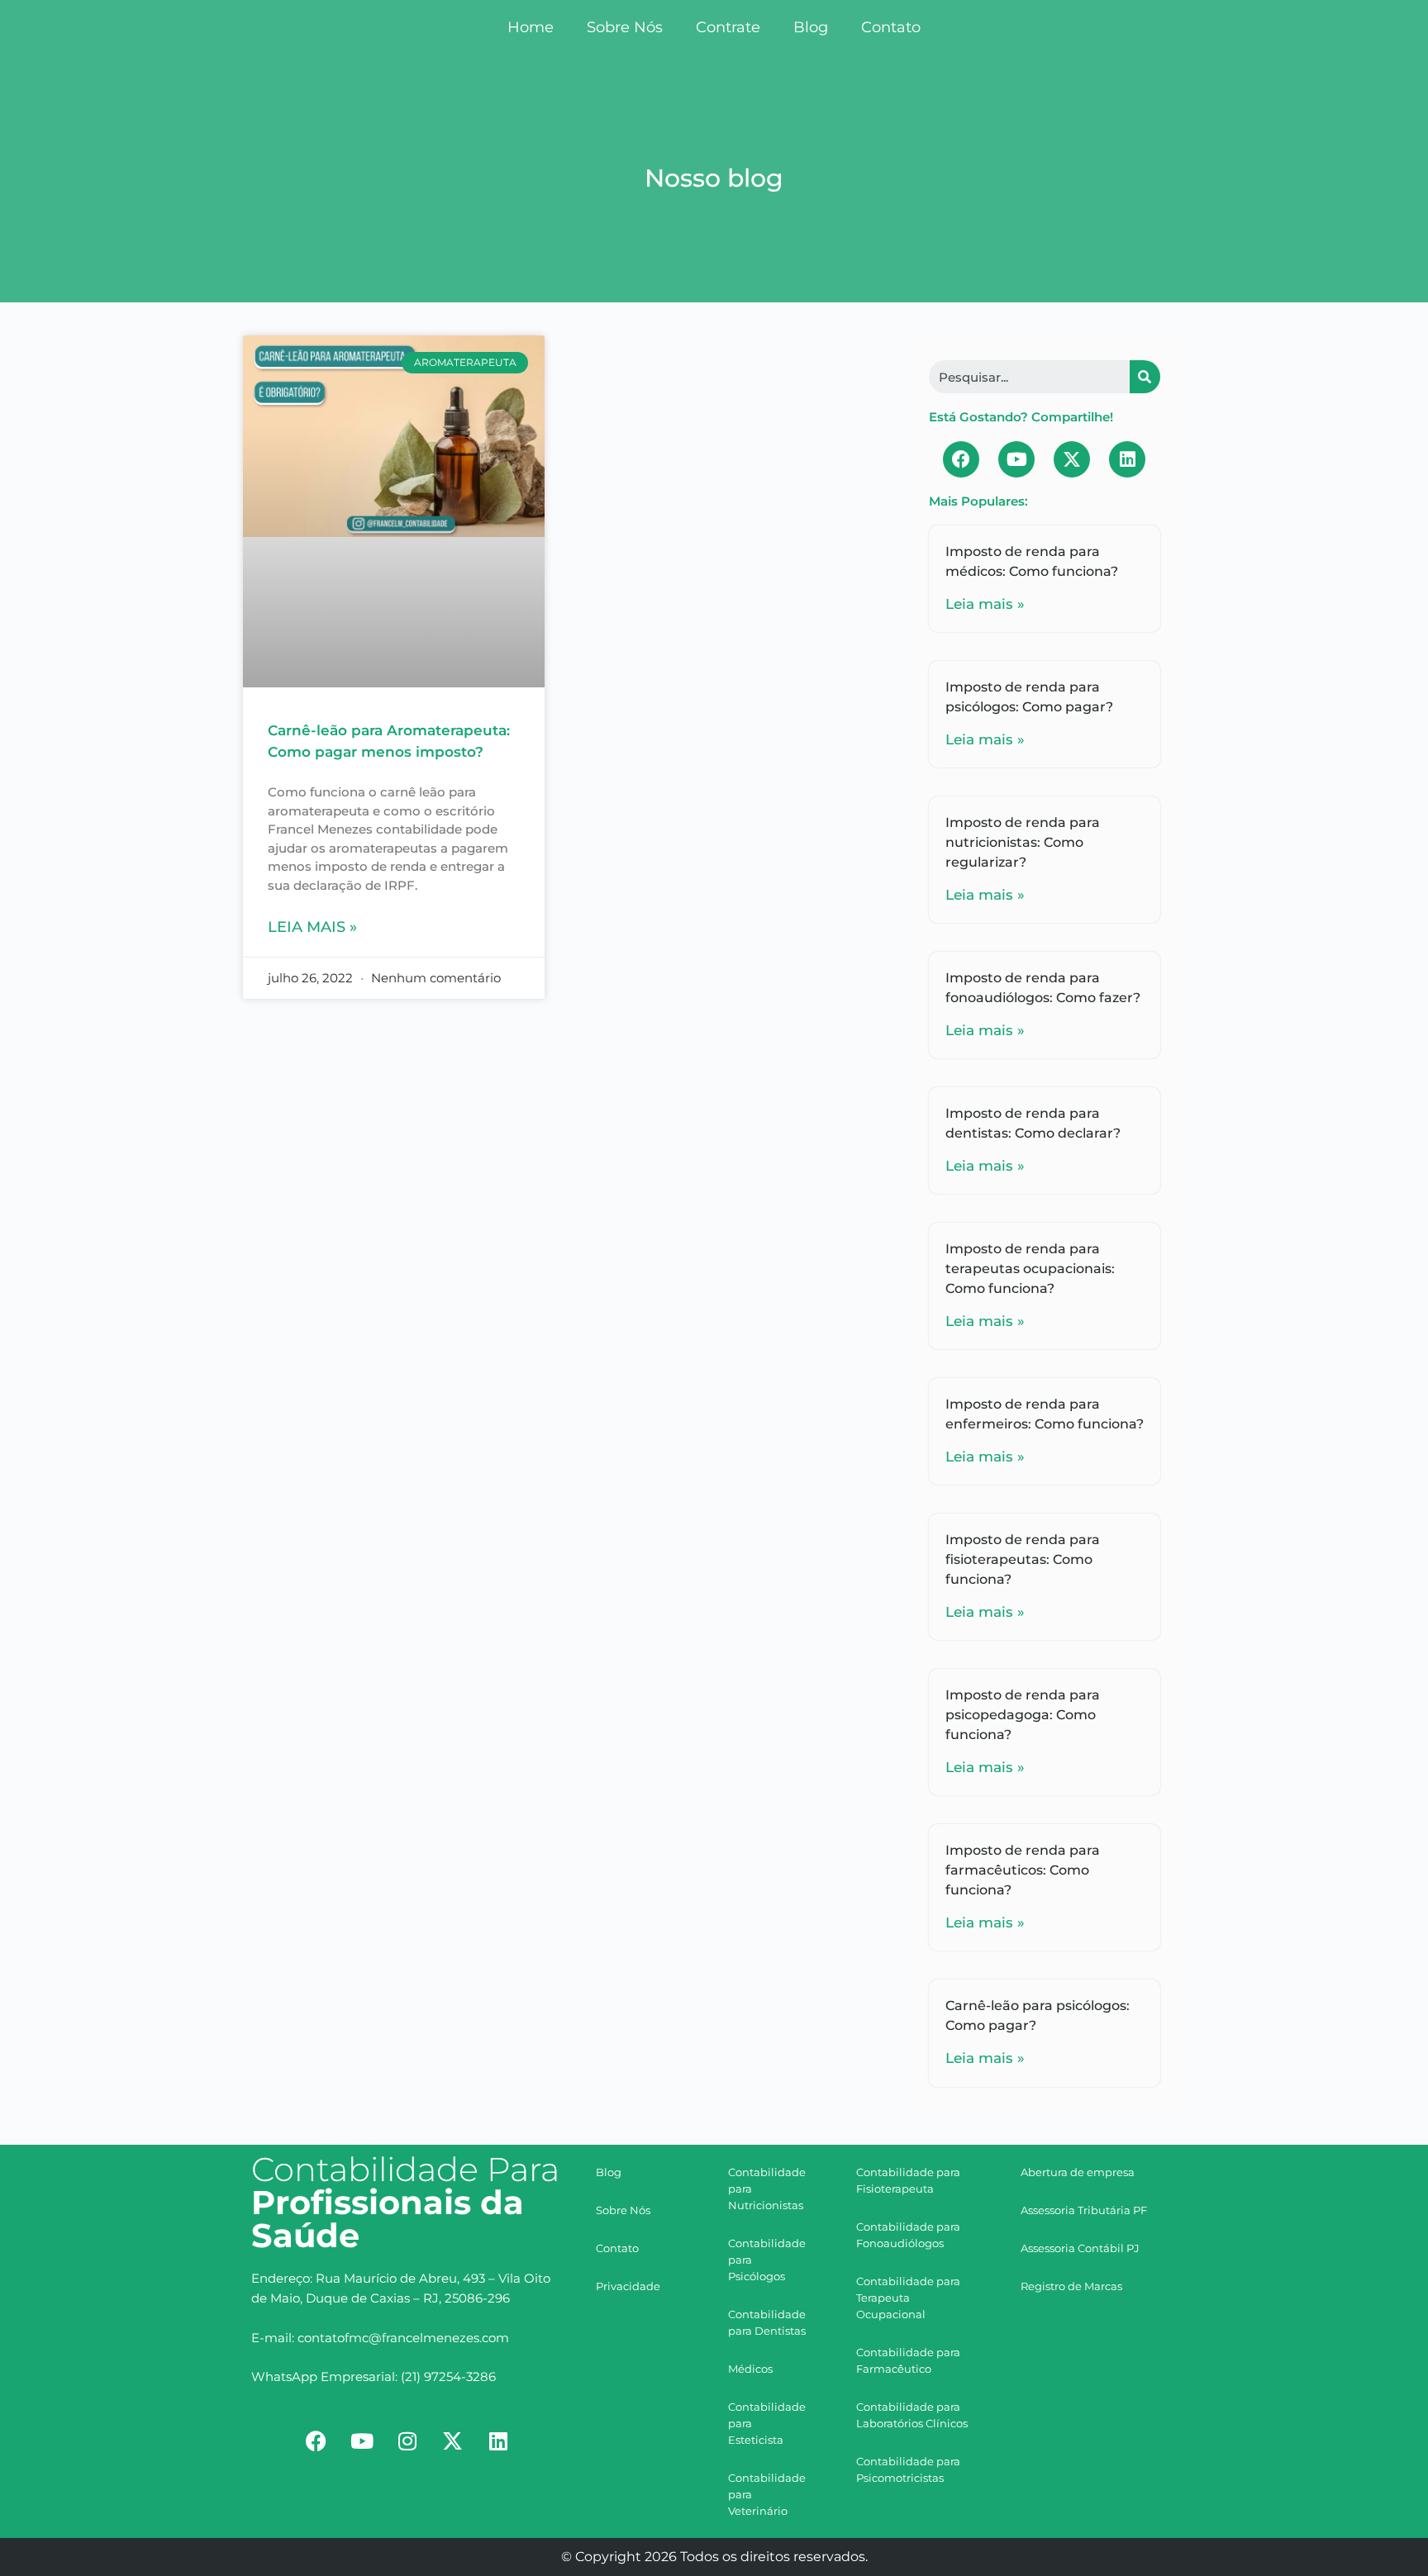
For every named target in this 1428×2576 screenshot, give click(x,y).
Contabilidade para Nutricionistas (767, 2189)
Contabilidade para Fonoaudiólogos (908, 2235)
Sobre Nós (625, 27)
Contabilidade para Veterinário (767, 2494)
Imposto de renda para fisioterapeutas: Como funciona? (1023, 1559)
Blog (811, 27)
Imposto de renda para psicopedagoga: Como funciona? (1023, 1715)
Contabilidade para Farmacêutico (908, 2360)
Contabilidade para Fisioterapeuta (908, 2180)
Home (531, 27)
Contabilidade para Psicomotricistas (908, 2469)
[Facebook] (961, 459)
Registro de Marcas (1071, 2286)
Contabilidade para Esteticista (767, 2423)
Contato (891, 27)
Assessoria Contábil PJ (1080, 2248)
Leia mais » (312, 927)
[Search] (1145, 377)
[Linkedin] (1127, 459)
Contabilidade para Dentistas (767, 2322)
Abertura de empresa (1078, 2172)
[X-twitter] (1072, 459)
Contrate (728, 27)
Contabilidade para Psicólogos (767, 2260)
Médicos (750, 2369)
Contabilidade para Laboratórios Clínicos (912, 2415)
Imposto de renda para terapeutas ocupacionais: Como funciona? (1030, 1269)
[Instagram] (407, 2441)
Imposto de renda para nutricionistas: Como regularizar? (1023, 842)
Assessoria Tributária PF (1084, 2210)
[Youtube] (1016, 459)
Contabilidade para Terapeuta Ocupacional (908, 2298)
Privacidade (628, 2286)
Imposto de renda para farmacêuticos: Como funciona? (1023, 1870)
